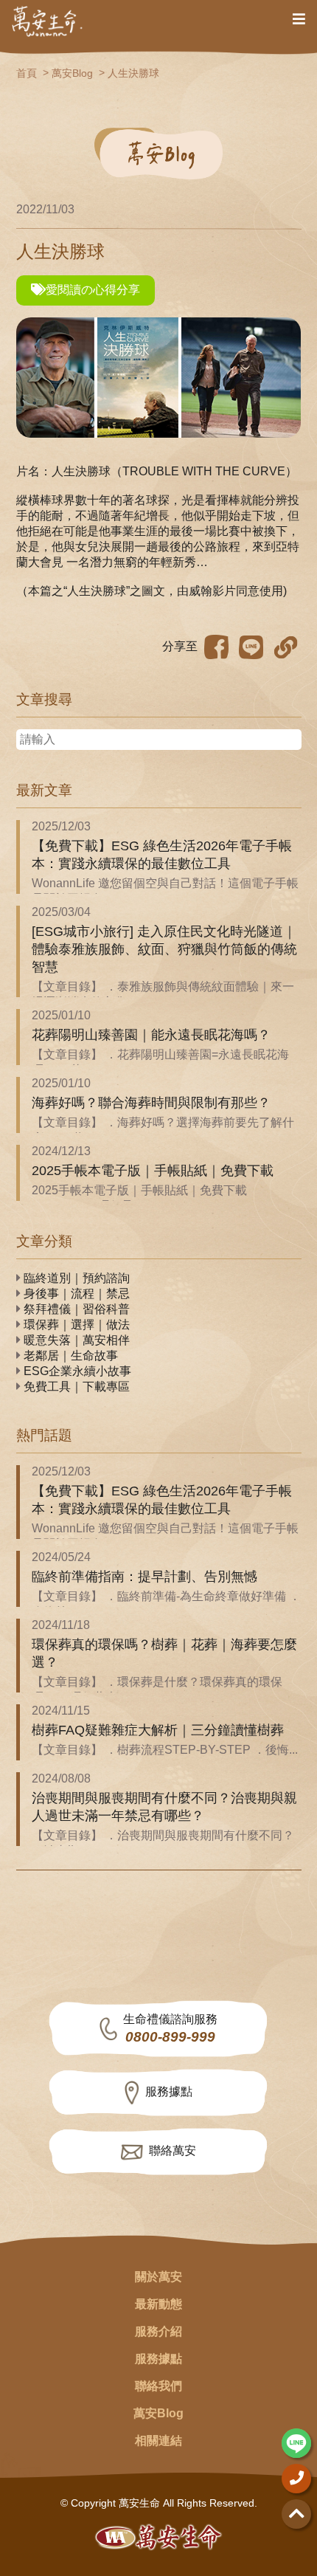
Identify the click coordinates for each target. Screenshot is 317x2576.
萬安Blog (72, 73)
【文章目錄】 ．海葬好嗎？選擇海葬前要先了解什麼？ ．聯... (163, 1130)
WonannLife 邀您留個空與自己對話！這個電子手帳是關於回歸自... (165, 891)
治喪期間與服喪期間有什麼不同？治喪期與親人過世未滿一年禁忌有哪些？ (164, 1807)
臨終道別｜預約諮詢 (75, 1278)
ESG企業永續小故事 (76, 1371)
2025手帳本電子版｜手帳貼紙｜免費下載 (153, 1171)
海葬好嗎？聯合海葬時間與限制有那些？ (151, 1103)
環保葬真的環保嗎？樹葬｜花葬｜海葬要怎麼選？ (164, 1653)
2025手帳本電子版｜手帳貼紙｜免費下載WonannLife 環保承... (139, 1198)
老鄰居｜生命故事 (69, 1356)
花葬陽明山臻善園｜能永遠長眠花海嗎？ (151, 1035)
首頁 (27, 73)
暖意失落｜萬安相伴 (75, 1340)
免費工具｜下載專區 (75, 1387)
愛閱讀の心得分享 (93, 290)
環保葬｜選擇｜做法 (75, 1325)
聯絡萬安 (173, 2150)
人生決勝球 (133, 73)
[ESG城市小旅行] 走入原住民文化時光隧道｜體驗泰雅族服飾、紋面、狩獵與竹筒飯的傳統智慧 (164, 949)
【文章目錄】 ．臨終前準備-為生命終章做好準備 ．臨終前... (166, 1604)
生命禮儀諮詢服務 (170, 2029)
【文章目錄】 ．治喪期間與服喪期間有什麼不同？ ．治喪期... (163, 1843)
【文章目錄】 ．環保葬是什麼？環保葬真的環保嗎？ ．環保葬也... (157, 1690)
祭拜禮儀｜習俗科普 (75, 1309)
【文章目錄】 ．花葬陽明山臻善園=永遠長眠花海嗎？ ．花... (160, 1062)
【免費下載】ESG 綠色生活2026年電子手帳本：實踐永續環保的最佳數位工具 (162, 855)
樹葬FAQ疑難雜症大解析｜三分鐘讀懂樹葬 (158, 1730)
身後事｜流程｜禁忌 (75, 1294)
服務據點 (169, 2091)
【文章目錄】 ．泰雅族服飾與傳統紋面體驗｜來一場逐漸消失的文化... (163, 994)
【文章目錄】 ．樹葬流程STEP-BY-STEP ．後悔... (165, 1750)
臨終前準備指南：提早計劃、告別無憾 (144, 1577)
